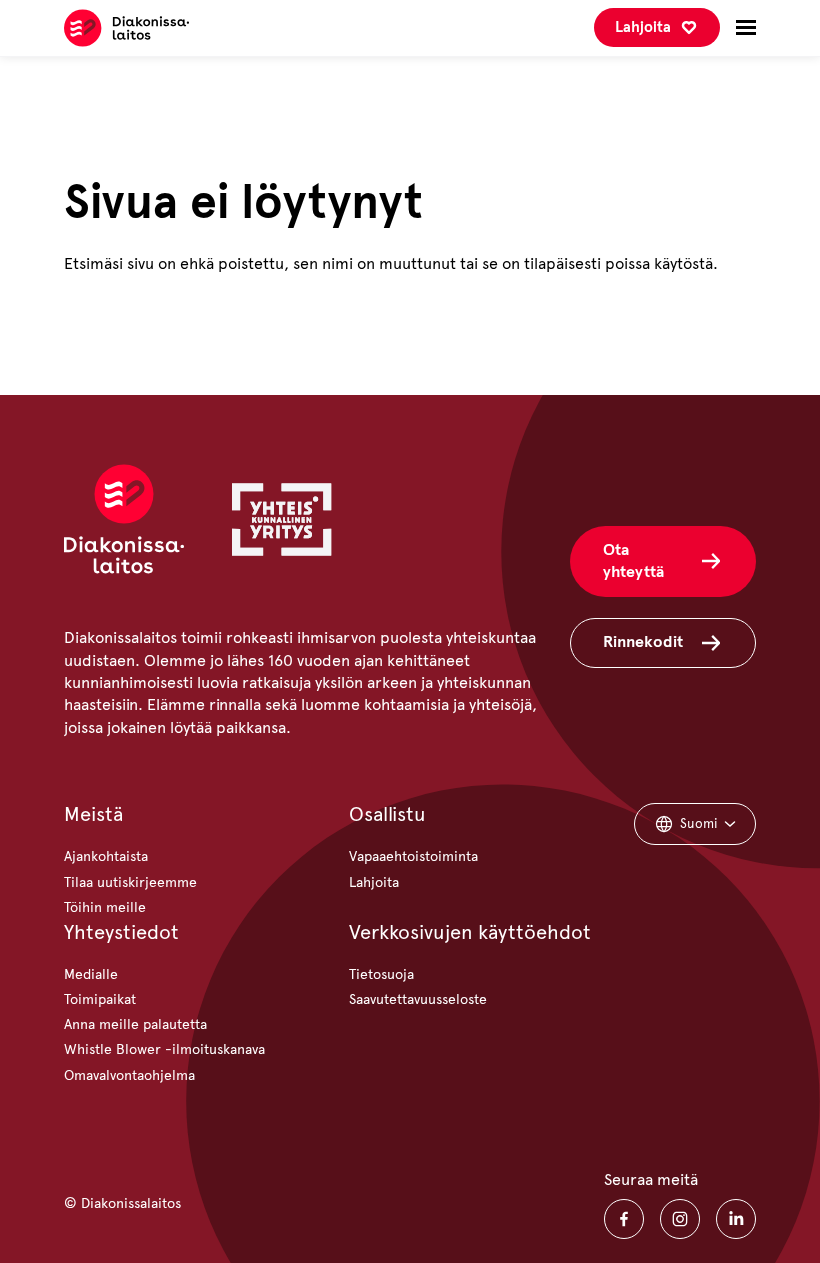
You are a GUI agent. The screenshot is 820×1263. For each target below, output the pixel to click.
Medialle (91, 974)
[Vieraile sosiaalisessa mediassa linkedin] (736, 1219)
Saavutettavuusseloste (418, 999)
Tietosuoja (381, 974)
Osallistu (387, 815)
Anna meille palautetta (135, 1024)
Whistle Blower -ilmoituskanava (164, 1049)
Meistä (93, 815)
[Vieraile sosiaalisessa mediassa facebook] (624, 1219)
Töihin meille (105, 907)
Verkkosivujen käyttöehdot (470, 933)
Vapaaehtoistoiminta (413, 856)
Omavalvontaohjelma (129, 1075)
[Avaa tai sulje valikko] (746, 28)
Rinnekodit (643, 641)
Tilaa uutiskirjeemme (130, 882)
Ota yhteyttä (633, 560)
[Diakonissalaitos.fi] (126, 28)
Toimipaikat (100, 999)
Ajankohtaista (106, 856)
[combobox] (695, 824)
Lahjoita (643, 27)
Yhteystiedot (121, 933)
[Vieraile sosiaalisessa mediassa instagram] (680, 1219)
